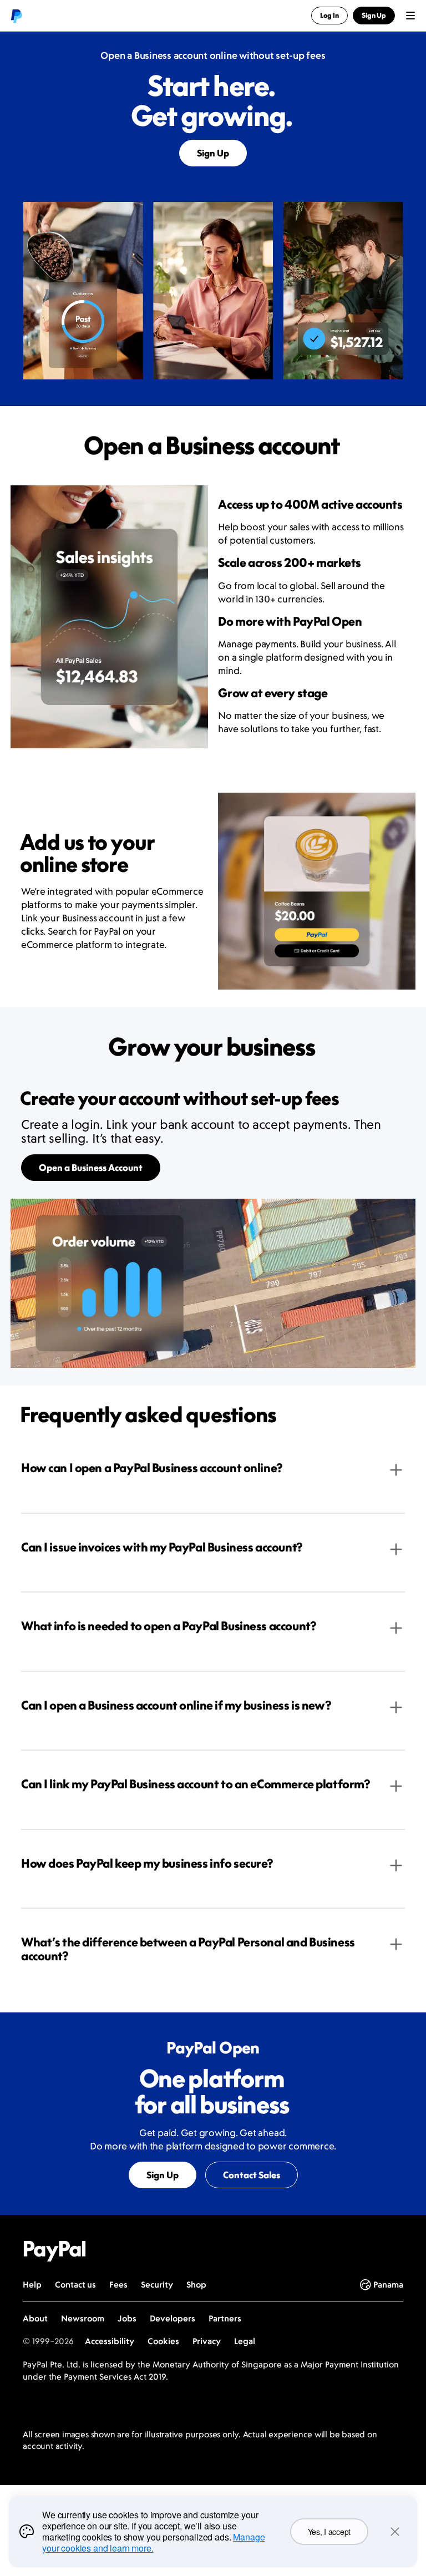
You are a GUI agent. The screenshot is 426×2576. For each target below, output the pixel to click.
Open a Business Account (91, 1168)
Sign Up (213, 153)
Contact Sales (252, 2175)
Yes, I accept (329, 2532)
